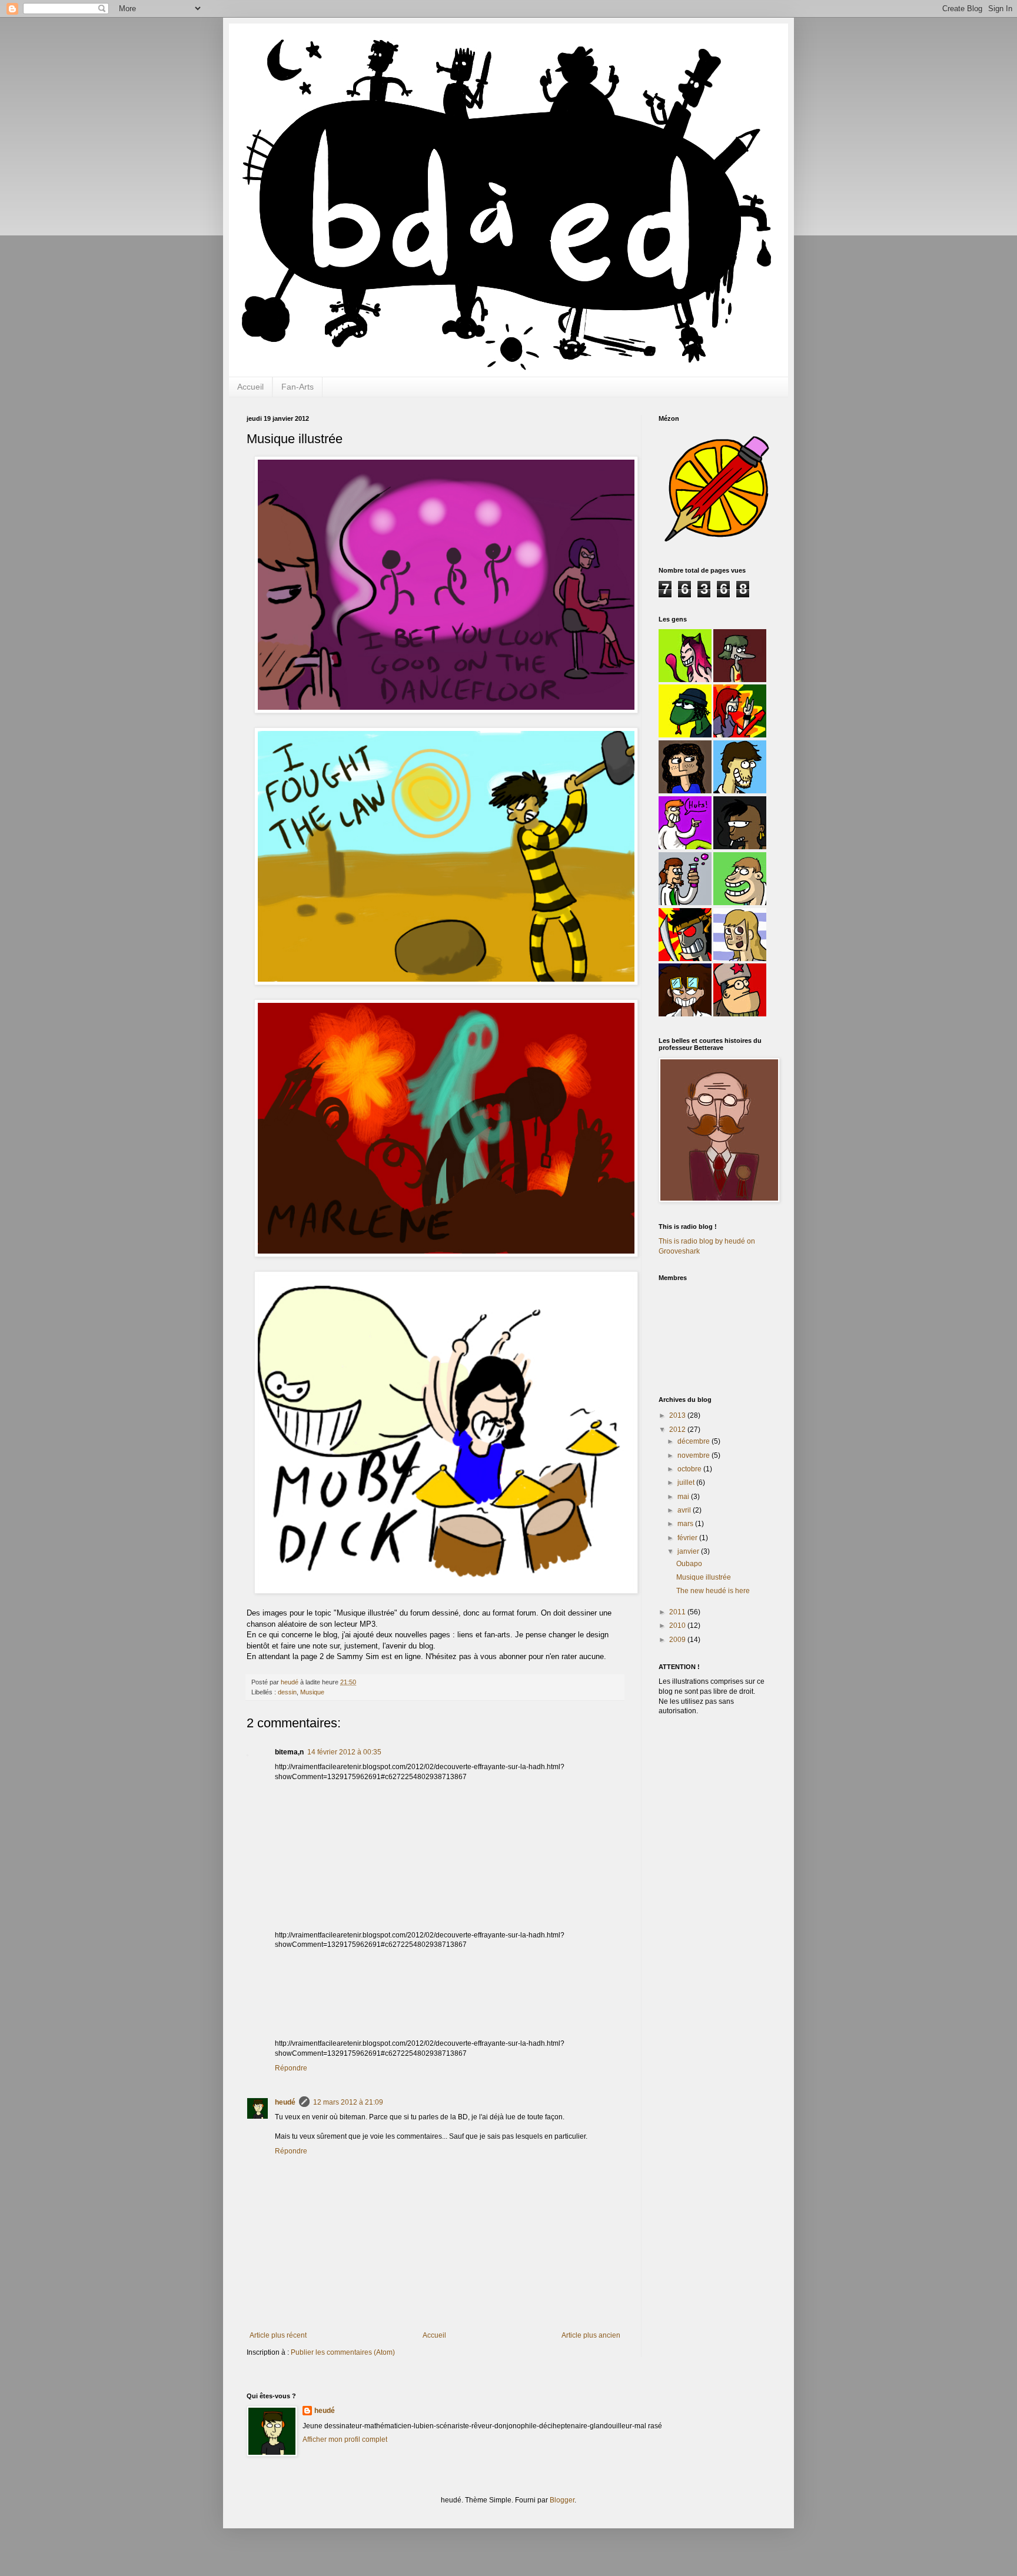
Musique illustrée (704, 1577)
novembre (694, 1455)
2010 (678, 1626)
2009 (678, 1640)
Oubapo (689, 1564)
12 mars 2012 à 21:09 (348, 2102)
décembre (694, 1441)
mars (686, 1524)
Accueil (250, 387)
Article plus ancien (591, 2335)
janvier (689, 1551)
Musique (312, 1692)
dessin (287, 1692)
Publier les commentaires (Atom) (343, 2352)
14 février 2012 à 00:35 (344, 1752)
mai (684, 1497)
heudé (285, 2102)
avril (685, 1510)
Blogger (562, 2500)
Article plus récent (278, 2335)
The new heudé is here (713, 1591)
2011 (678, 1612)
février (688, 1538)
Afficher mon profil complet (345, 2439)
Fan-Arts (298, 387)
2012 (678, 1430)
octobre (690, 1469)
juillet (687, 1483)
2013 (678, 1415)
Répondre (291, 2068)
